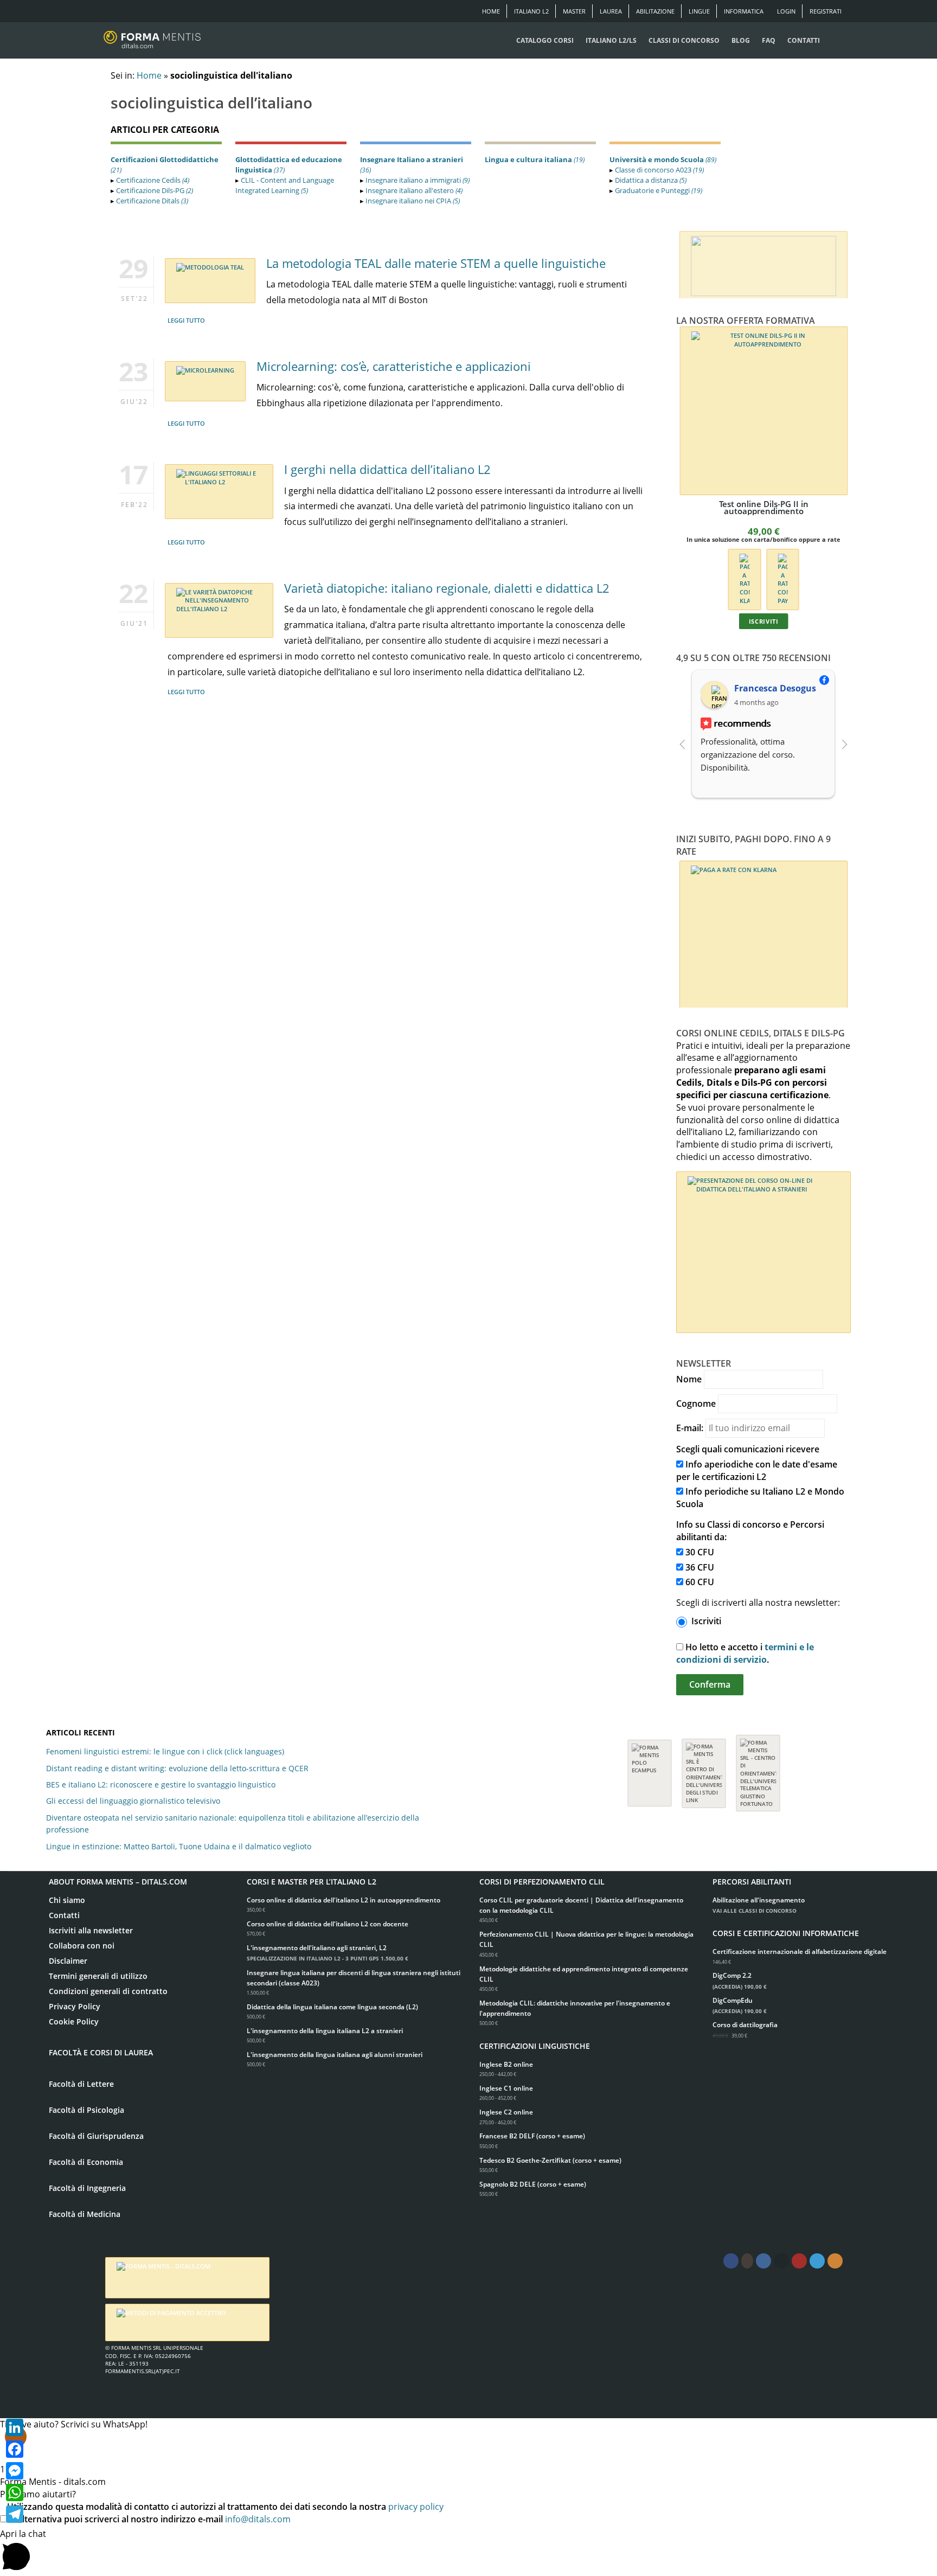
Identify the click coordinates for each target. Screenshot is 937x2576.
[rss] (835, 2261)
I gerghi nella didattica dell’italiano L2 (387, 469)
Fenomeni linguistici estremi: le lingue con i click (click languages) (165, 1751)
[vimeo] (817, 2261)
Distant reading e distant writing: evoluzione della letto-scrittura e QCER (177, 1768)
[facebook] (731, 2261)
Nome (689, 1379)
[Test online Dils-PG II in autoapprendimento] (764, 411)
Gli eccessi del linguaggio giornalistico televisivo (133, 1801)
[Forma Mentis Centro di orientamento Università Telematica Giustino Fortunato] (758, 1768)
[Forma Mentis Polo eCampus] (650, 1768)
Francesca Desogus (775, 688)
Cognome (696, 1404)
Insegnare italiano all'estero (414, 190)
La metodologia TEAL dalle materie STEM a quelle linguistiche (436, 263)
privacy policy (416, 2507)
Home (491, 11)
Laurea (611, 11)
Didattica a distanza (651, 180)
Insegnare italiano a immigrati (418, 180)
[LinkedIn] (15, 2427)
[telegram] (781, 2261)
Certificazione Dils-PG (155, 190)
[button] (468, 2552)
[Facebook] (15, 2449)
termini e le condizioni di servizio (745, 1653)
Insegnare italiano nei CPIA (413, 201)
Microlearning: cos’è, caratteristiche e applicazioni (394, 366)
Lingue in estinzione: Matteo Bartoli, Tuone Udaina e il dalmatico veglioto (179, 1846)
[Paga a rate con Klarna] (744, 578)
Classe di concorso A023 (659, 170)
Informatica (744, 11)
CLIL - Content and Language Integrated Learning (285, 185)
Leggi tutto (186, 320)
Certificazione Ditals (152, 201)
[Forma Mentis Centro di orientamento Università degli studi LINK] (704, 1768)
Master (574, 11)
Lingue (699, 11)
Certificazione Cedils (153, 180)
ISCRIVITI (763, 621)
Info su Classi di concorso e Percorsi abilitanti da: (750, 1531)
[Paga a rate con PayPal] (783, 578)
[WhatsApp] (15, 2492)
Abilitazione (655, 11)
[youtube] (799, 2261)
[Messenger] (15, 2471)
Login (786, 11)
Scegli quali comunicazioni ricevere (748, 1449)
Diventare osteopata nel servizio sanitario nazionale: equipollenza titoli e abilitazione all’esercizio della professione (233, 1824)
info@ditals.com (258, 2519)
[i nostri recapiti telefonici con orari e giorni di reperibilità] (763, 263)
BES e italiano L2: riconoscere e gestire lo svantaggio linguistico (161, 1784)
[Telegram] (15, 2514)
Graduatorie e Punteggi (659, 190)
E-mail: (690, 1428)
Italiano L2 (531, 11)
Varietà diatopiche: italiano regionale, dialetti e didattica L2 (447, 588)
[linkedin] (763, 2261)
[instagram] (747, 2261)
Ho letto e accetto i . (745, 1653)
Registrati (826, 11)
